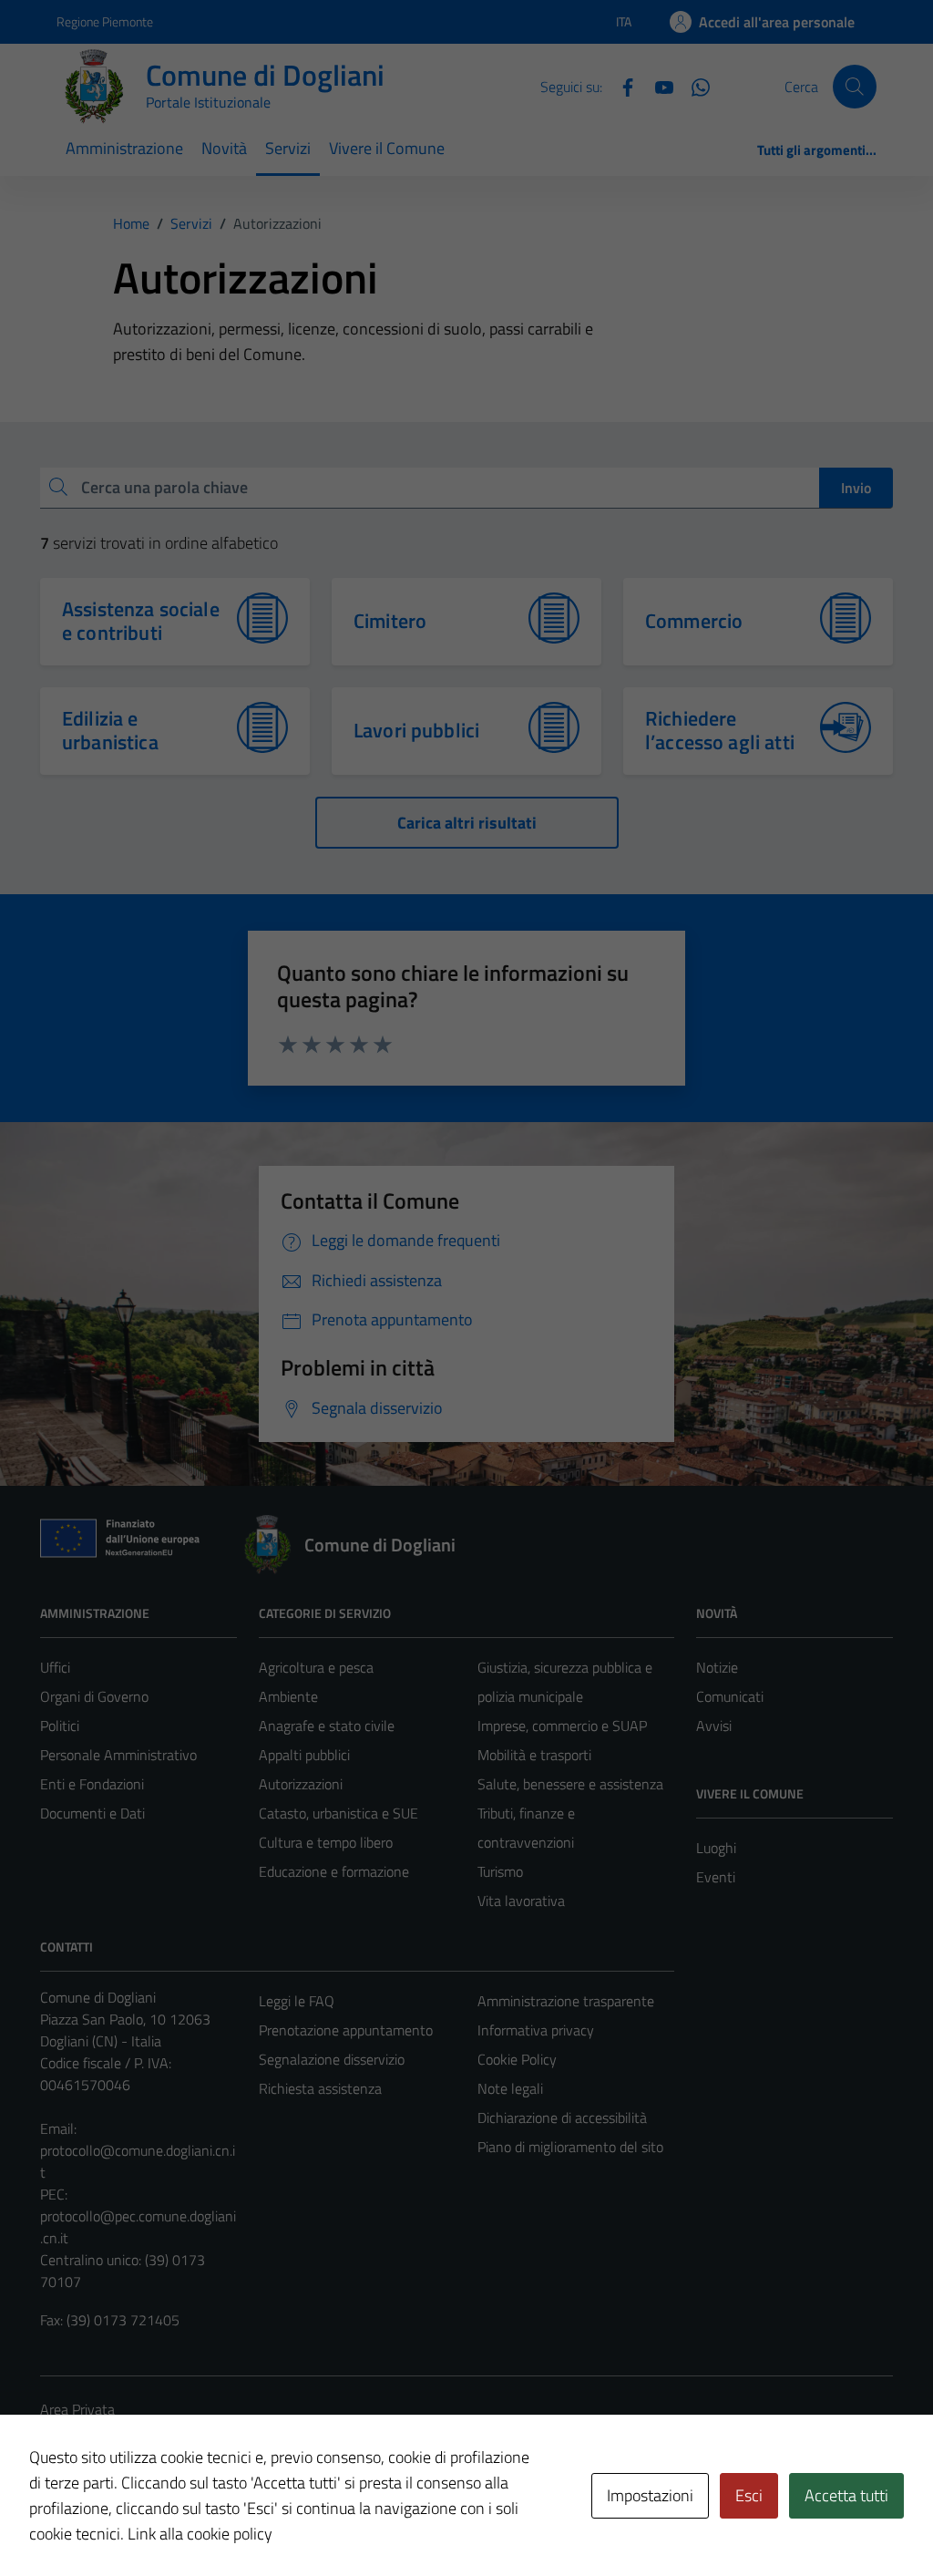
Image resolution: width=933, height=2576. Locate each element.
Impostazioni (650, 2495)
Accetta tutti (846, 2495)
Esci (749, 2495)
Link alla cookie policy (200, 2534)
